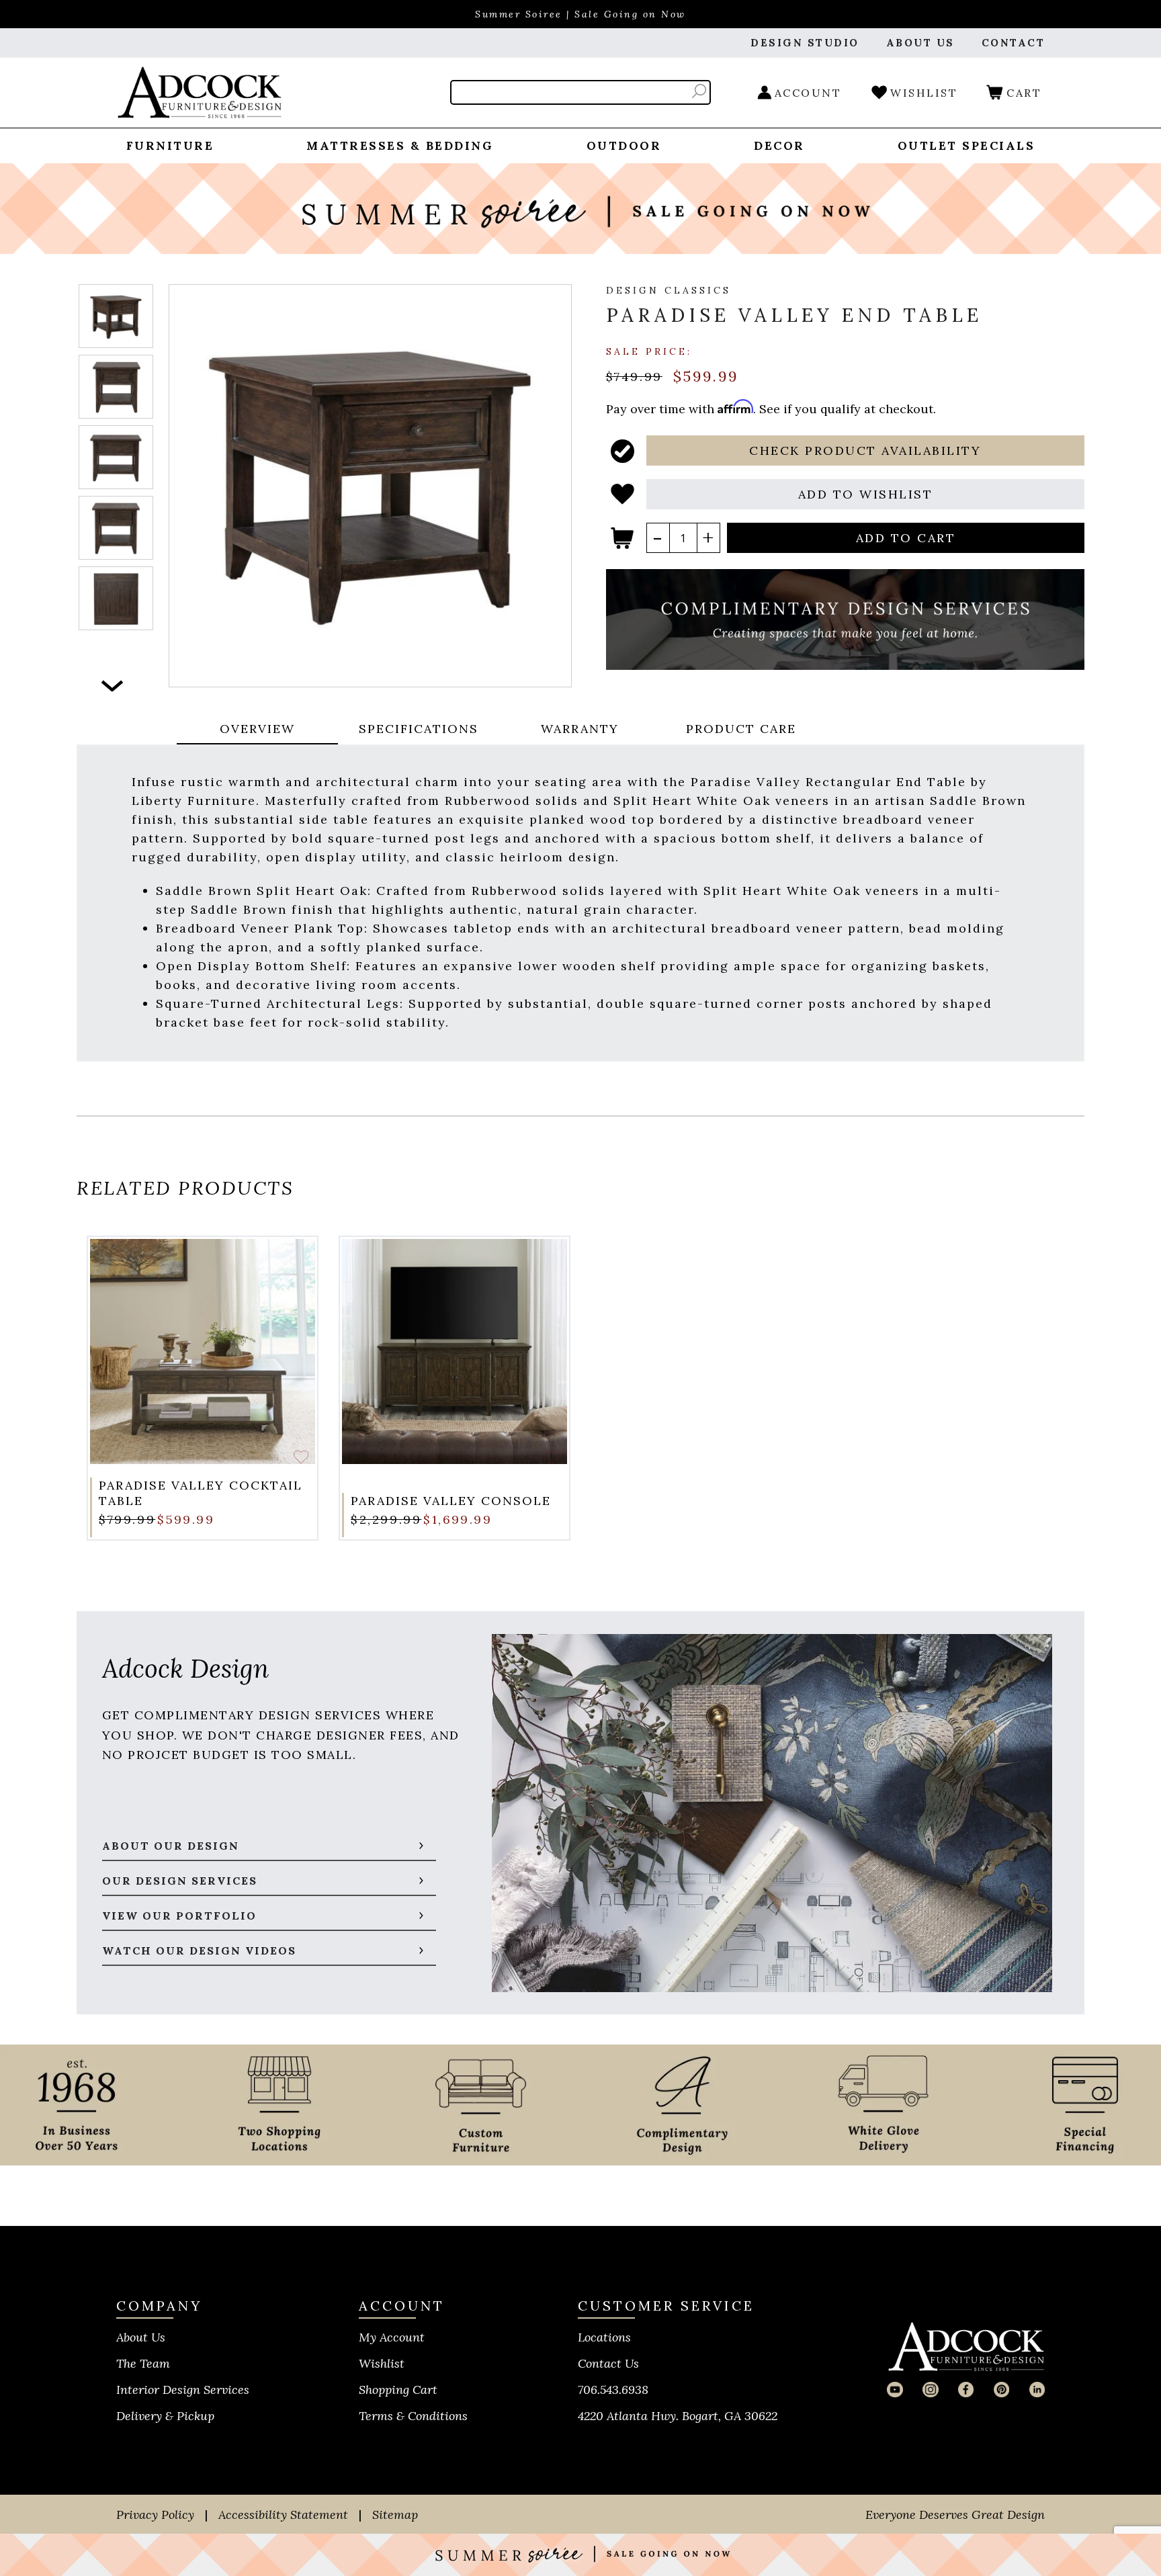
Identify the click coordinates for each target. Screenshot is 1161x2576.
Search (699, 91)
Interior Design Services (183, 2390)
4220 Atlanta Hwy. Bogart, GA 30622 (678, 2416)
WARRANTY (580, 729)
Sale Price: (649, 351)
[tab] (257, 730)
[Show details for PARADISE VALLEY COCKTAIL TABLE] (203, 1351)
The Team (143, 2363)
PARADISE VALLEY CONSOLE (451, 1501)
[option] (116, 316)
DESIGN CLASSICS (669, 290)
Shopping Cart (398, 2390)
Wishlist (382, 2363)
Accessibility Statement (283, 2515)
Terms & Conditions (413, 2416)
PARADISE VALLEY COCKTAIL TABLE (201, 1493)
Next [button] (113, 686)
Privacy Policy (155, 2515)
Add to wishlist (301, 1457)
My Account (392, 2337)
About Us (141, 2337)
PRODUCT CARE (741, 729)
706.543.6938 (613, 2390)
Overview (257, 729)
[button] (866, 450)
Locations (604, 2337)
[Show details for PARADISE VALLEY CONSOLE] (455, 1351)
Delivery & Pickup (165, 2416)
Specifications (419, 729)
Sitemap (395, 2515)
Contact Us (608, 2363)
